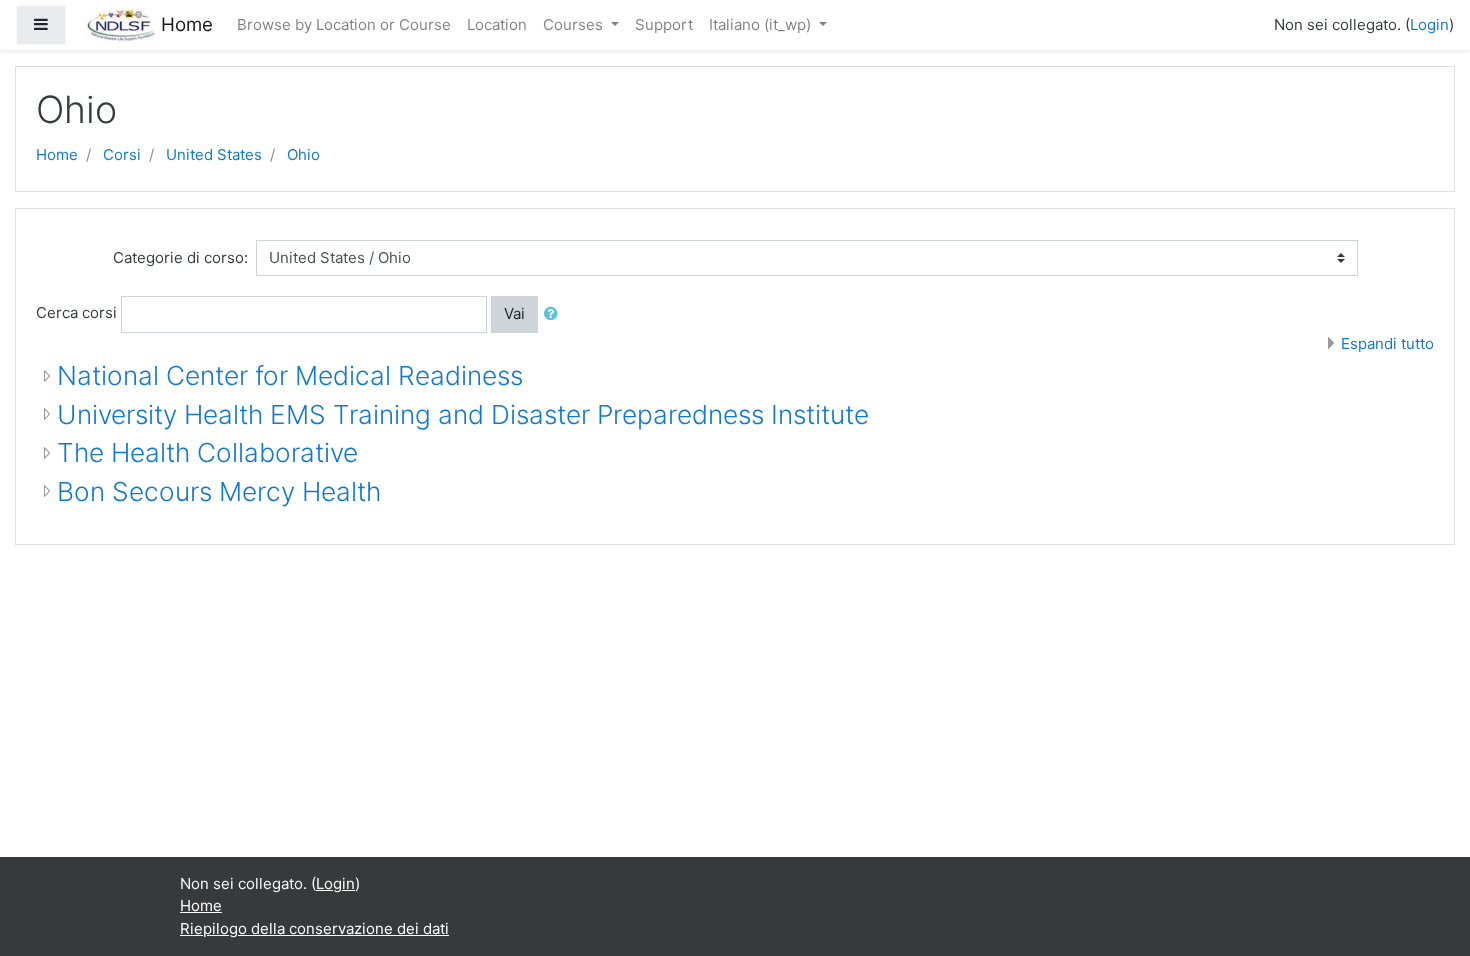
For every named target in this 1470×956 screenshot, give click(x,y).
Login (1429, 24)
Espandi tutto (1387, 343)
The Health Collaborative (207, 452)
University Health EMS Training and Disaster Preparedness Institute (463, 414)
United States (214, 154)
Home (57, 154)
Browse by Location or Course (344, 24)
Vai (514, 313)
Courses (575, 24)
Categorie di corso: (180, 257)
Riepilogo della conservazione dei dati (314, 928)
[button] (555, 314)
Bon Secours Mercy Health (219, 491)
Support (664, 24)
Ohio (303, 154)
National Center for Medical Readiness (290, 375)
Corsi (122, 154)
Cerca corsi (76, 312)
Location (497, 24)
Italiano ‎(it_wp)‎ (762, 24)
